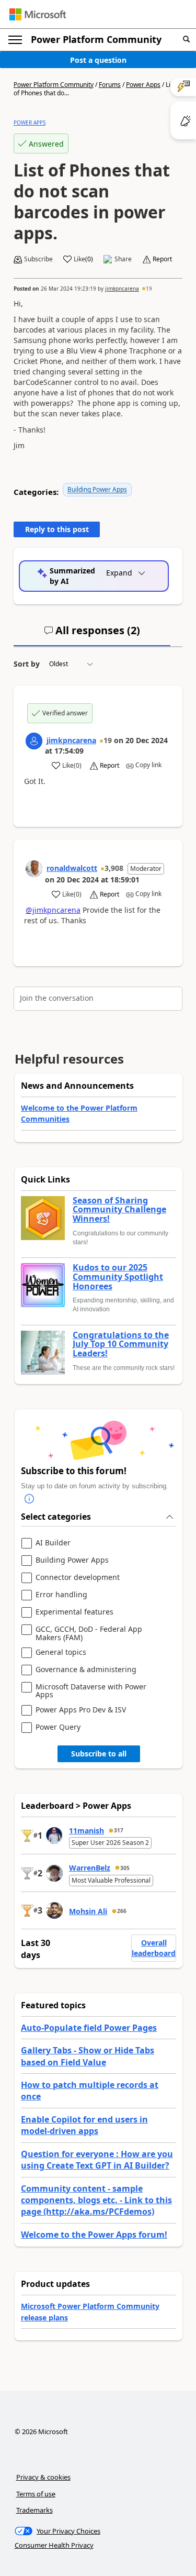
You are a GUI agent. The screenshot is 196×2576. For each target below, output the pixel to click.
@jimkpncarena (53, 910)
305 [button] (125, 1868)
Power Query (58, 1727)
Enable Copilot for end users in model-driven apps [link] (84, 2125)
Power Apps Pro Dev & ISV (81, 1710)
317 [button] (119, 1830)
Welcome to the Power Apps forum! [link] (94, 2235)
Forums (110, 85)
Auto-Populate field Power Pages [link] (89, 2028)
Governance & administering (86, 1670)
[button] (186, 40)
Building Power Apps (97, 489)
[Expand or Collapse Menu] (15, 40)
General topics (61, 1652)
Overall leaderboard (154, 1948)
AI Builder (53, 1543)
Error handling (61, 1595)
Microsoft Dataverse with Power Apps (91, 1691)
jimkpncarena (122, 289)
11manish (87, 1831)
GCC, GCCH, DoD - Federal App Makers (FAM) (89, 1633)
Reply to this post (57, 529)
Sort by (27, 664)
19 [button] (149, 289)
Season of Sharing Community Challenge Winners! (119, 1210)
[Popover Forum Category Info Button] (29, 1499)
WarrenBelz (90, 1868)
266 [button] (122, 1911)
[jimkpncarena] (34, 741)
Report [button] (162, 259)
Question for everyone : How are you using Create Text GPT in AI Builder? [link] (97, 2160)
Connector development (78, 1578)
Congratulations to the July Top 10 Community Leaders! (121, 1345)
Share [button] (123, 259)
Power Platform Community (96, 39)
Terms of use (36, 2494)
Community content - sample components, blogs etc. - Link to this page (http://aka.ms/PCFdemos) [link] (96, 2200)
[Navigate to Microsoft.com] (38, 14)
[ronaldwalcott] (34, 869)
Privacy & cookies (43, 2477)
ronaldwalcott (72, 868)
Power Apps (143, 85)
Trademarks (34, 2510)
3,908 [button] (114, 868)
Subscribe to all (99, 1754)
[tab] (92, 635)
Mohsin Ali (88, 1911)
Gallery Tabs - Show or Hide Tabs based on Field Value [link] (88, 2056)
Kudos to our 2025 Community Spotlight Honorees (118, 1277)
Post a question (98, 60)
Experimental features (74, 1612)
